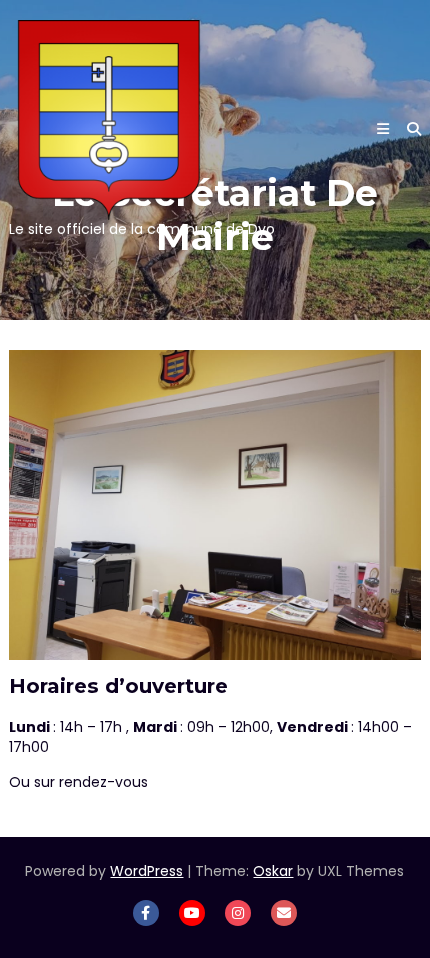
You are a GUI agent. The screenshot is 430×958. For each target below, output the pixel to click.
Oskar (273, 871)
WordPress (146, 871)
